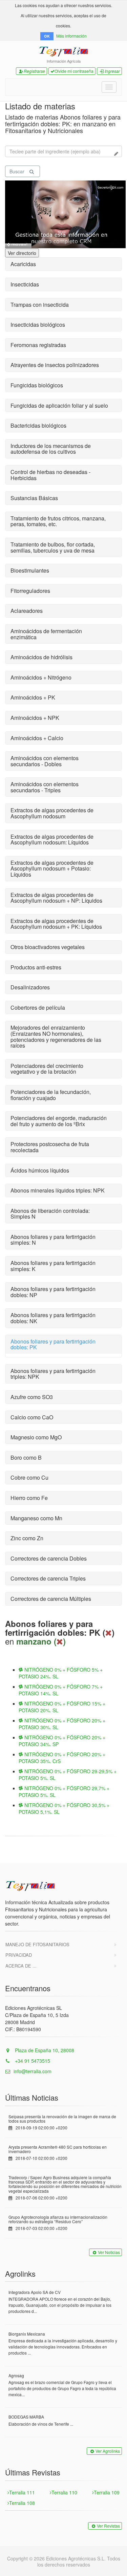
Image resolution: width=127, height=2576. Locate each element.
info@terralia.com (33, 2071)
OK (47, 36)
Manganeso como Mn (36, 1518)
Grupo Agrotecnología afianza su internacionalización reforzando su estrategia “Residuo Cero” (58, 2219)
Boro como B (26, 1457)
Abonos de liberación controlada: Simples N (50, 1214)
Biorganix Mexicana (27, 2334)
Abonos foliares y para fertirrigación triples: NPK (53, 1374)
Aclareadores (27, 611)
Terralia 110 (64, 2492)
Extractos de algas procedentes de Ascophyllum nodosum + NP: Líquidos (56, 898)
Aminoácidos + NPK (35, 718)
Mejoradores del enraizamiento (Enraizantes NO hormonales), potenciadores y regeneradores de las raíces (56, 1036)
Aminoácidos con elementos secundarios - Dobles (45, 761)
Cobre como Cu (29, 1477)
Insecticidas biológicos (38, 325)
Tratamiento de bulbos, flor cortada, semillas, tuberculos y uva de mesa (53, 547)
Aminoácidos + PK (33, 697)
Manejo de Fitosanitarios (37, 1944)
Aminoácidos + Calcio (37, 738)
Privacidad (19, 1955)
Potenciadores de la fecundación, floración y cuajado (51, 1095)
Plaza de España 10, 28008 (44, 2050)
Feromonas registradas (38, 345)
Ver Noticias (109, 2252)
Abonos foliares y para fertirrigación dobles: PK (53, 1344)
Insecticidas (25, 284)
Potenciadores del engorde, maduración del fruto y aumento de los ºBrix (59, 1121)
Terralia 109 (107, 2492)
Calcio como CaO (32, 1417)
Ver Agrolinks (108, 2451)
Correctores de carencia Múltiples (51, 1599)
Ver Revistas (108, 2526)
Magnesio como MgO (36, 1437)
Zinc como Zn (27, 1538)
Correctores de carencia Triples (48, 1578)
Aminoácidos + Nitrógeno (41, 677)
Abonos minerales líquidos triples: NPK (58, 1190)
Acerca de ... (21, 1966)
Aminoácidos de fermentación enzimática (46, 634)
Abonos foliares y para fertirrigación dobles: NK (53, 1318)
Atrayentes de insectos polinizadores (55, 365)
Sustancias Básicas (34, 498)
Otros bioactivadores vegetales (48, 947)
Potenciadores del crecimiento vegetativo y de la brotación (47, 1069)
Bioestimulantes (30, 570)
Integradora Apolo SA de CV (35, 2292)
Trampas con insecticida (40, 305)
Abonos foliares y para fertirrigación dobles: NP (53, 1292)
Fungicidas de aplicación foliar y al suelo (59, 405)
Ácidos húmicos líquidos (40, 1170)
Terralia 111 (22, 2492)
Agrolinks (20, 2273)
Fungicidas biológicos (37, 385)
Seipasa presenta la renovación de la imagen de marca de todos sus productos (62, 2119)
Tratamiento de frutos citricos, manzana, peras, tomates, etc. (58, 521)
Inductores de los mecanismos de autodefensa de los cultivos (51, 449)
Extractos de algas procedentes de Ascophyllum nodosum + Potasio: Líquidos (52, 868)
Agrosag (16, 2375)
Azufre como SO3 (32, 1397)
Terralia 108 (22, 2503)
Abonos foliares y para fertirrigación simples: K (53, 1266)
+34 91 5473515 (32, 2061)
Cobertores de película (38, 1007)
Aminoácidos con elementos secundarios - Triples (45, 787)
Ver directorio (22, 253)
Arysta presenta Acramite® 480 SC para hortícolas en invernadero (58, 2149)
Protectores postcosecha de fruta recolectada (50, 1147)
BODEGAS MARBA (26, 2417)
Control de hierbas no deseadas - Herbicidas (50, 475)
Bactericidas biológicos (38, 425)
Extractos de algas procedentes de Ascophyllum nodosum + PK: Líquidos (56, 924)
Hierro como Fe (29, 1498)
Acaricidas (23, 264)
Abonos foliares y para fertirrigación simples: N (53, 1240)
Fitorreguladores (30, 591)
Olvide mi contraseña (74, 71)
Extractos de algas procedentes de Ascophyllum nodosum (52, 813)
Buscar (17, 171)
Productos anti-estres (36, 967)
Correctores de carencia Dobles (49, 1558)
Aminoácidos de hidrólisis (41, 657)
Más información (71, 36)
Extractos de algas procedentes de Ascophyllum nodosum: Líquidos (52, 840)
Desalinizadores (30, 987)
